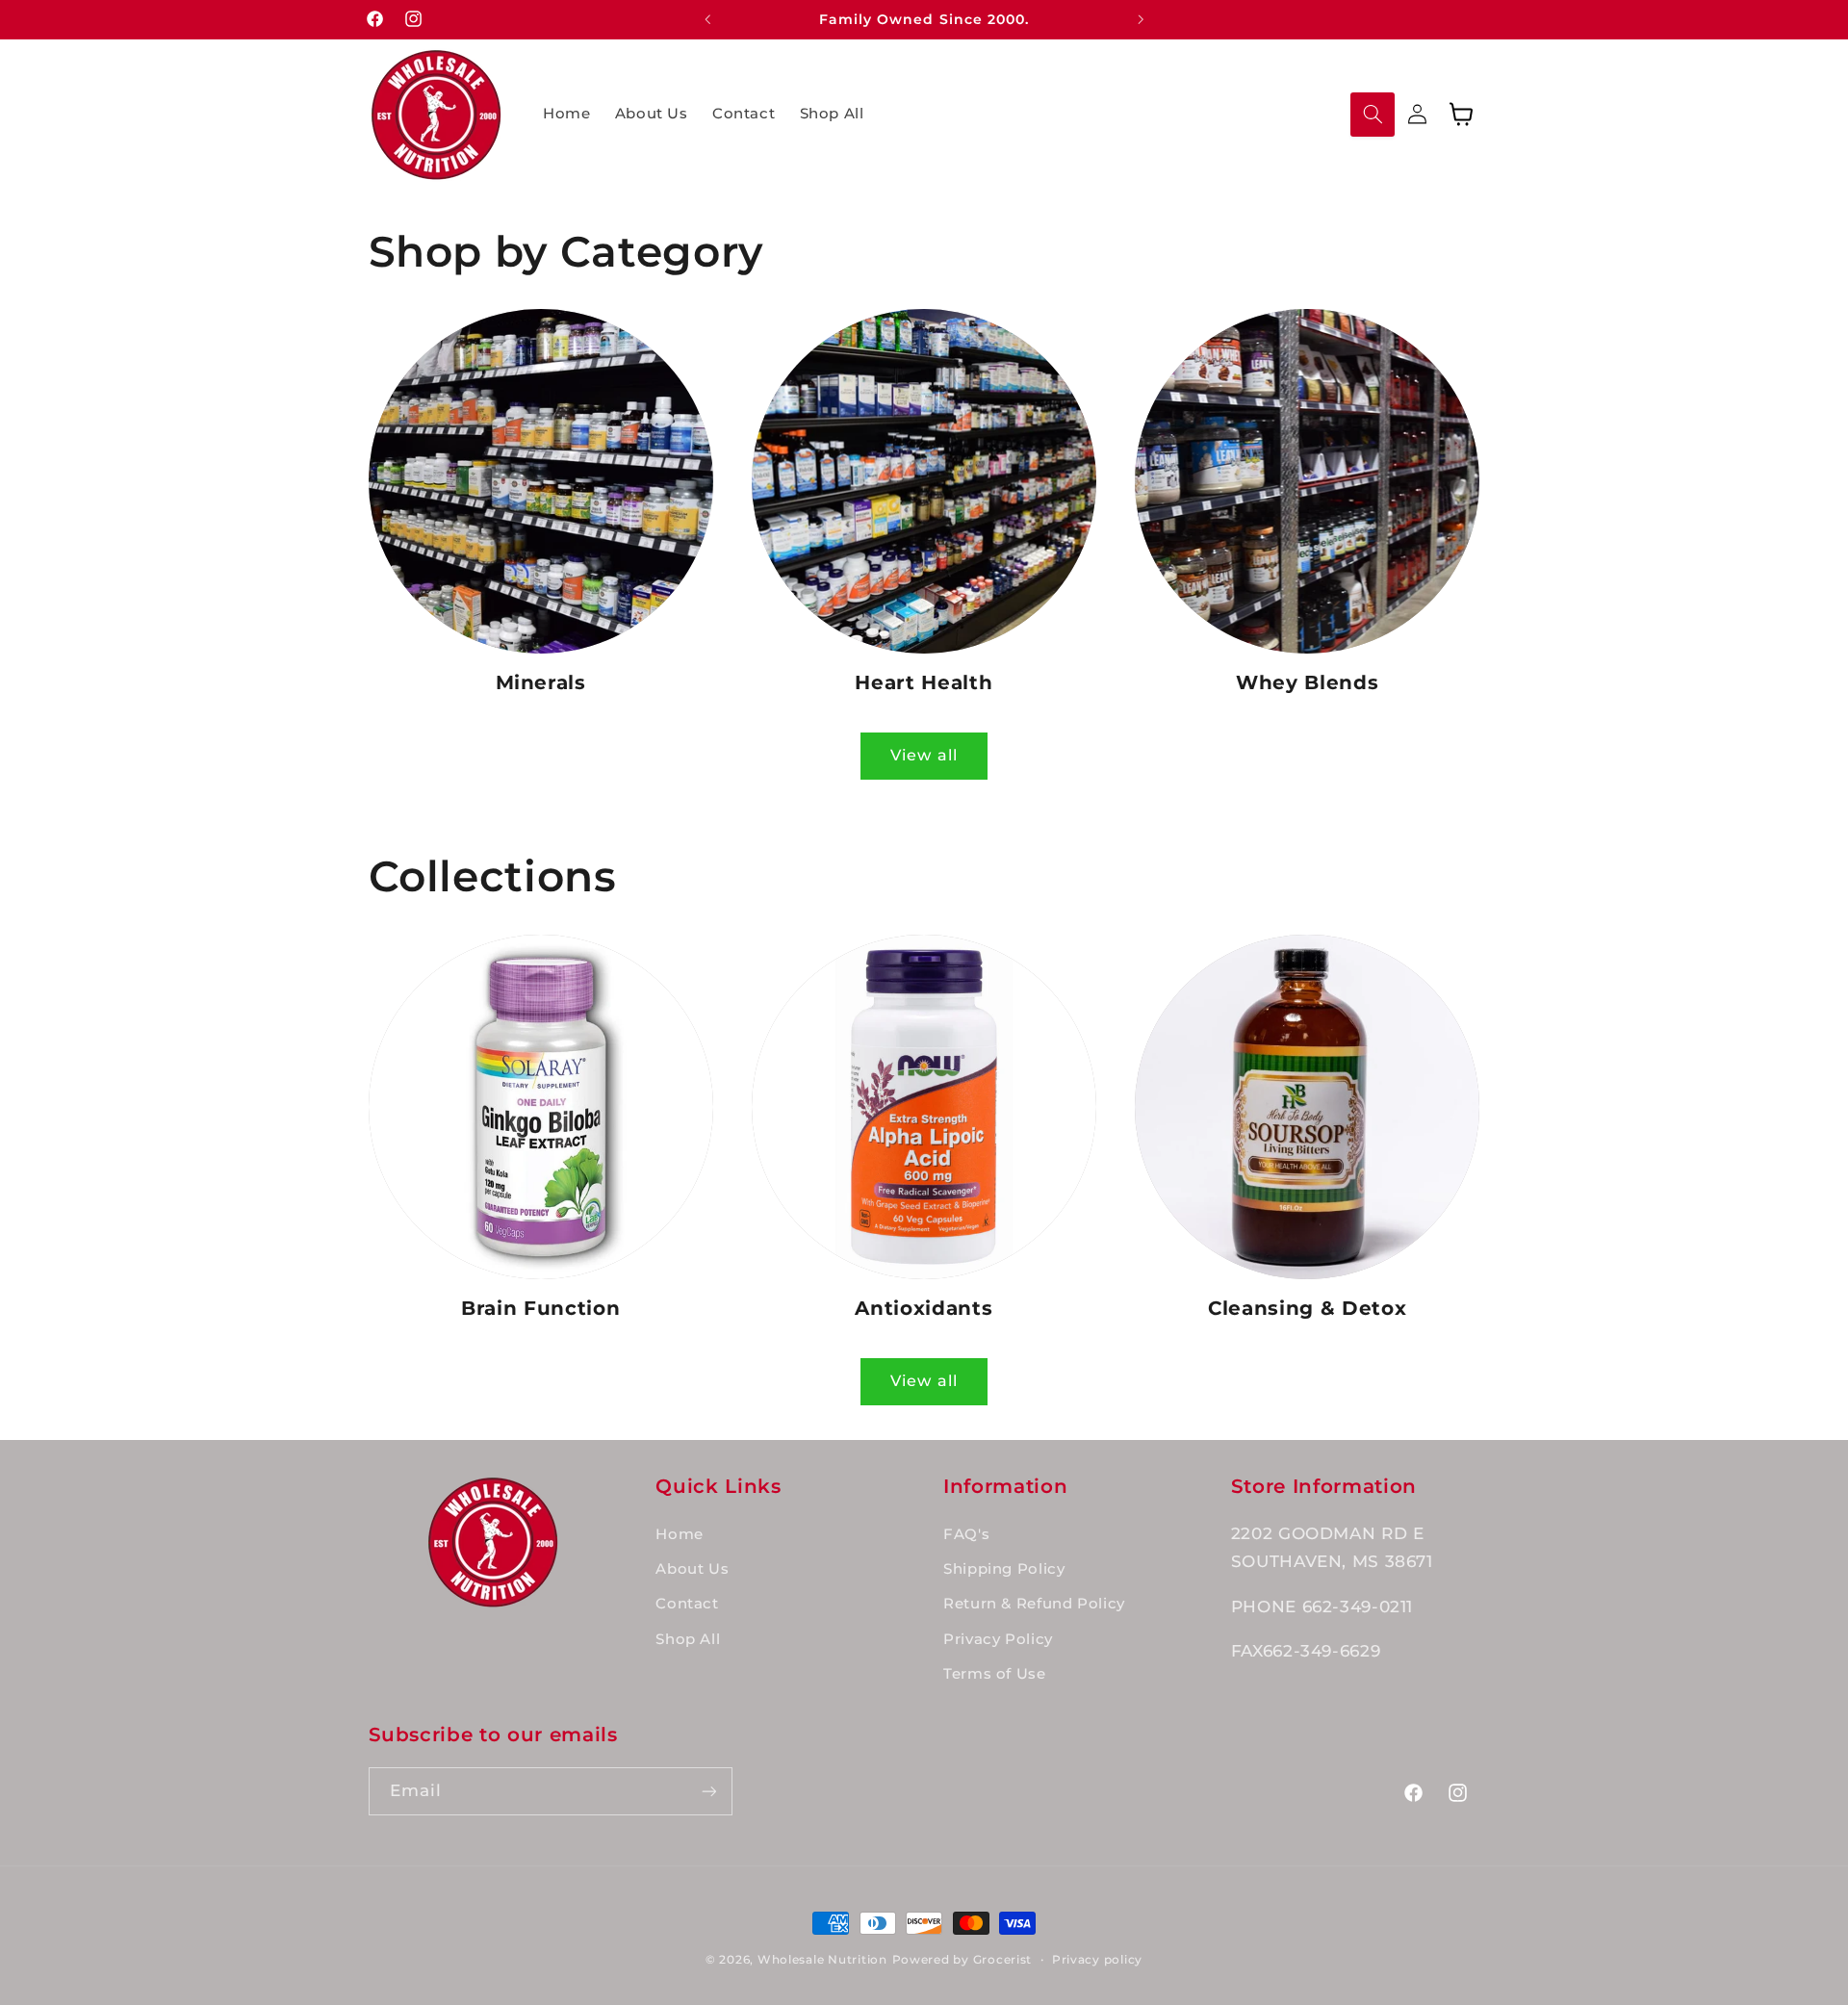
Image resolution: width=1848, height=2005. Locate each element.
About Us (692, 1569)
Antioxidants (924, 1308)
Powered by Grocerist (962, 1960)
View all (924, 755)
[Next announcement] (1141, 19)
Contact (687, 1604)
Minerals (541, 682)
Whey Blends (1307, 682)
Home (680, 1534)
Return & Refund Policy (1034, 1604)
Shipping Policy (1004, 1569)
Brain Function (540, 1308)
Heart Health (924, 682)
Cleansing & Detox (1307, 1308)
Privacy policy (1097, 1960)
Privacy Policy (998, 1639)
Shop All (688, 1639)
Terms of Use (995, 1674)
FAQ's (966, 1534)
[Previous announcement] (707, 19)
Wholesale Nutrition (822, 1960)
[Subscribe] (708, 1791)
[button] (1373, 115)
